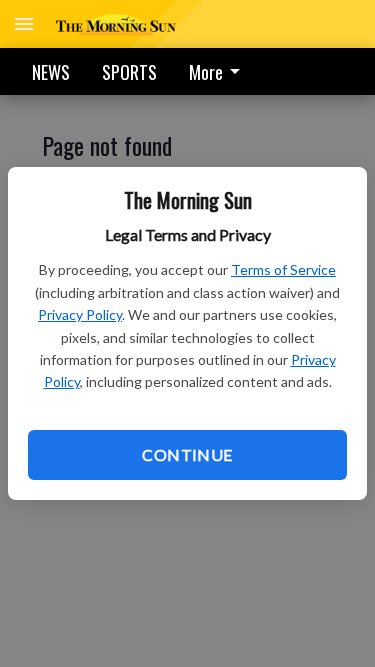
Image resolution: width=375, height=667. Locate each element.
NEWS (51, 72)
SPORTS (129, 72)
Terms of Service (283, 269)
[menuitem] (220, 71)
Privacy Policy (80, 314)
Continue (187, 454)
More (206, 72)
